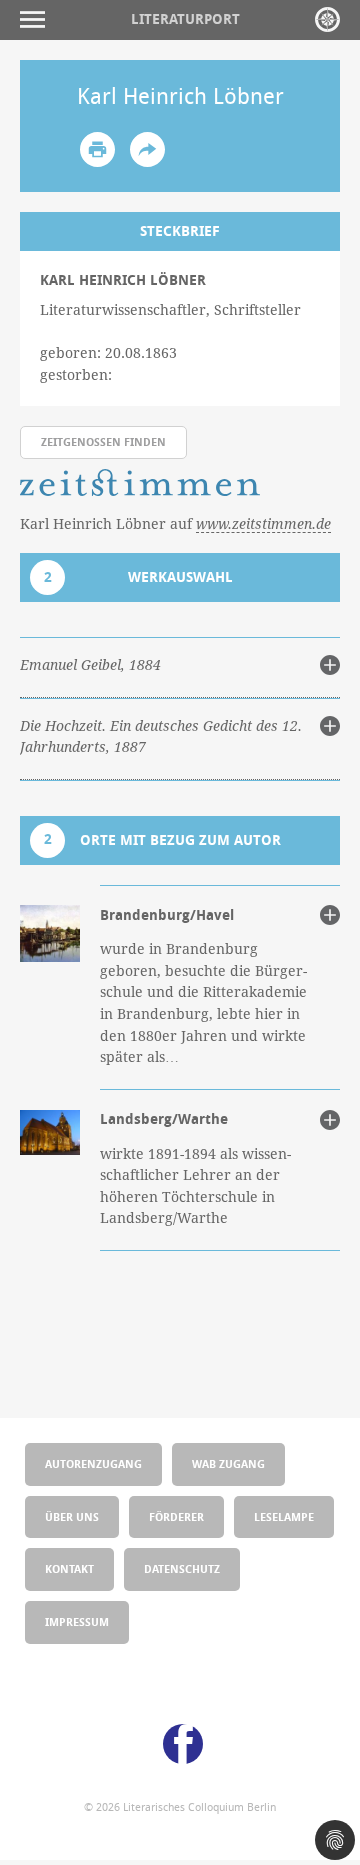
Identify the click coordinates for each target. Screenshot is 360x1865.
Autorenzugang (93, 1463)
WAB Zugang (228, 1463)
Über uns (72, 1516)
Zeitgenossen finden (103, 441)
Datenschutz (182, 1568)
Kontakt (69, 1568)
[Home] (327, 19)
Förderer (176, 1516)
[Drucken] (97, 149)
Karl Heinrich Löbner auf (175, 523)
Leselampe (284, 1516)
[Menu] (37, 19)
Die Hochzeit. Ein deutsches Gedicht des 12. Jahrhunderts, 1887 (161, 737)
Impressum (77, 1621)
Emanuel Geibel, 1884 (90, 665)
